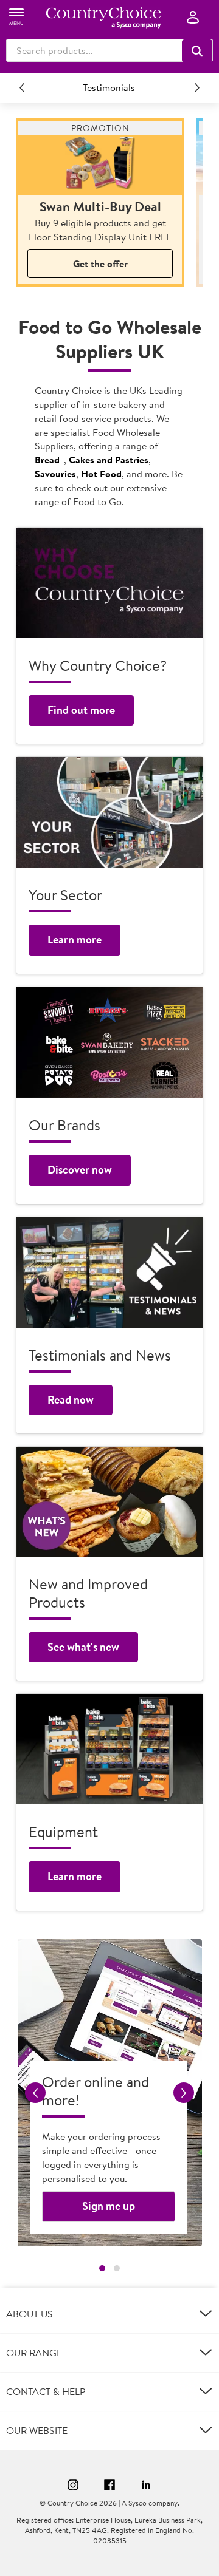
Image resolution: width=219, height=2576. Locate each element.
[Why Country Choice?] (109, 583)
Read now (71, 1400)
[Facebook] (109, 2486)
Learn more (75, 940)
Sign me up (109, 2206)
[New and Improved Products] (109, 1501)
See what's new (83, 1647)
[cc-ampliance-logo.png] (103, 18)
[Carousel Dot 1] (102, 2268)
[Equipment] (109, 1749)
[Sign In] (193, 18)
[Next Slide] (197, 87)
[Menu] (17, 16)
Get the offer (100, 263)
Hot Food (101, 474)
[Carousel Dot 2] (117, 2268)
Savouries (55, 474)
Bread (47, 460)
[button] (197, 51)
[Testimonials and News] (109, 1273)
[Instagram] (73, 2486)
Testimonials (109, 87)
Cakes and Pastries (109, 460)
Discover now (80, 1170)
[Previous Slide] (22, 87)
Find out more (81, 710)
